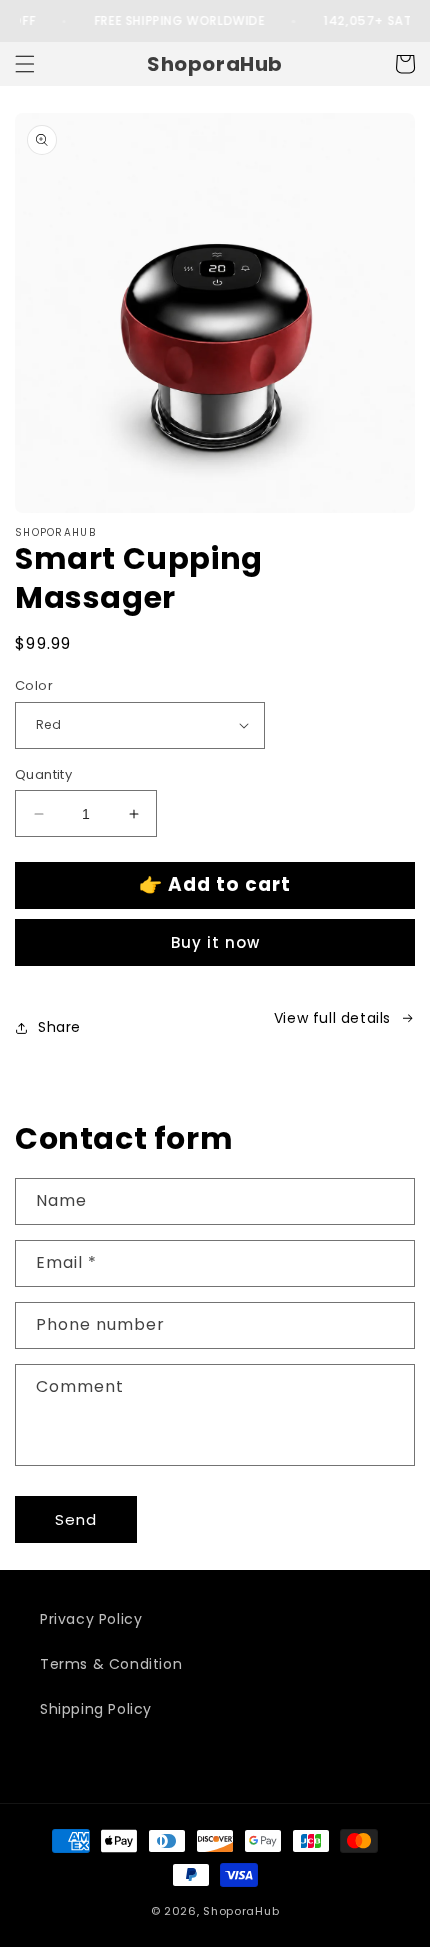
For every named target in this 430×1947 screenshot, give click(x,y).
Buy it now (215, 942)
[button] (25, 64)
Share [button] (59, 1027)
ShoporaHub (241, 1911)
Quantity (43, 774)
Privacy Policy (91, 1619)
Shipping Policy (96, 1709)
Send (76, 1519)
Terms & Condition (111, 1664)
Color (34, 685)
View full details (332, 1018)
